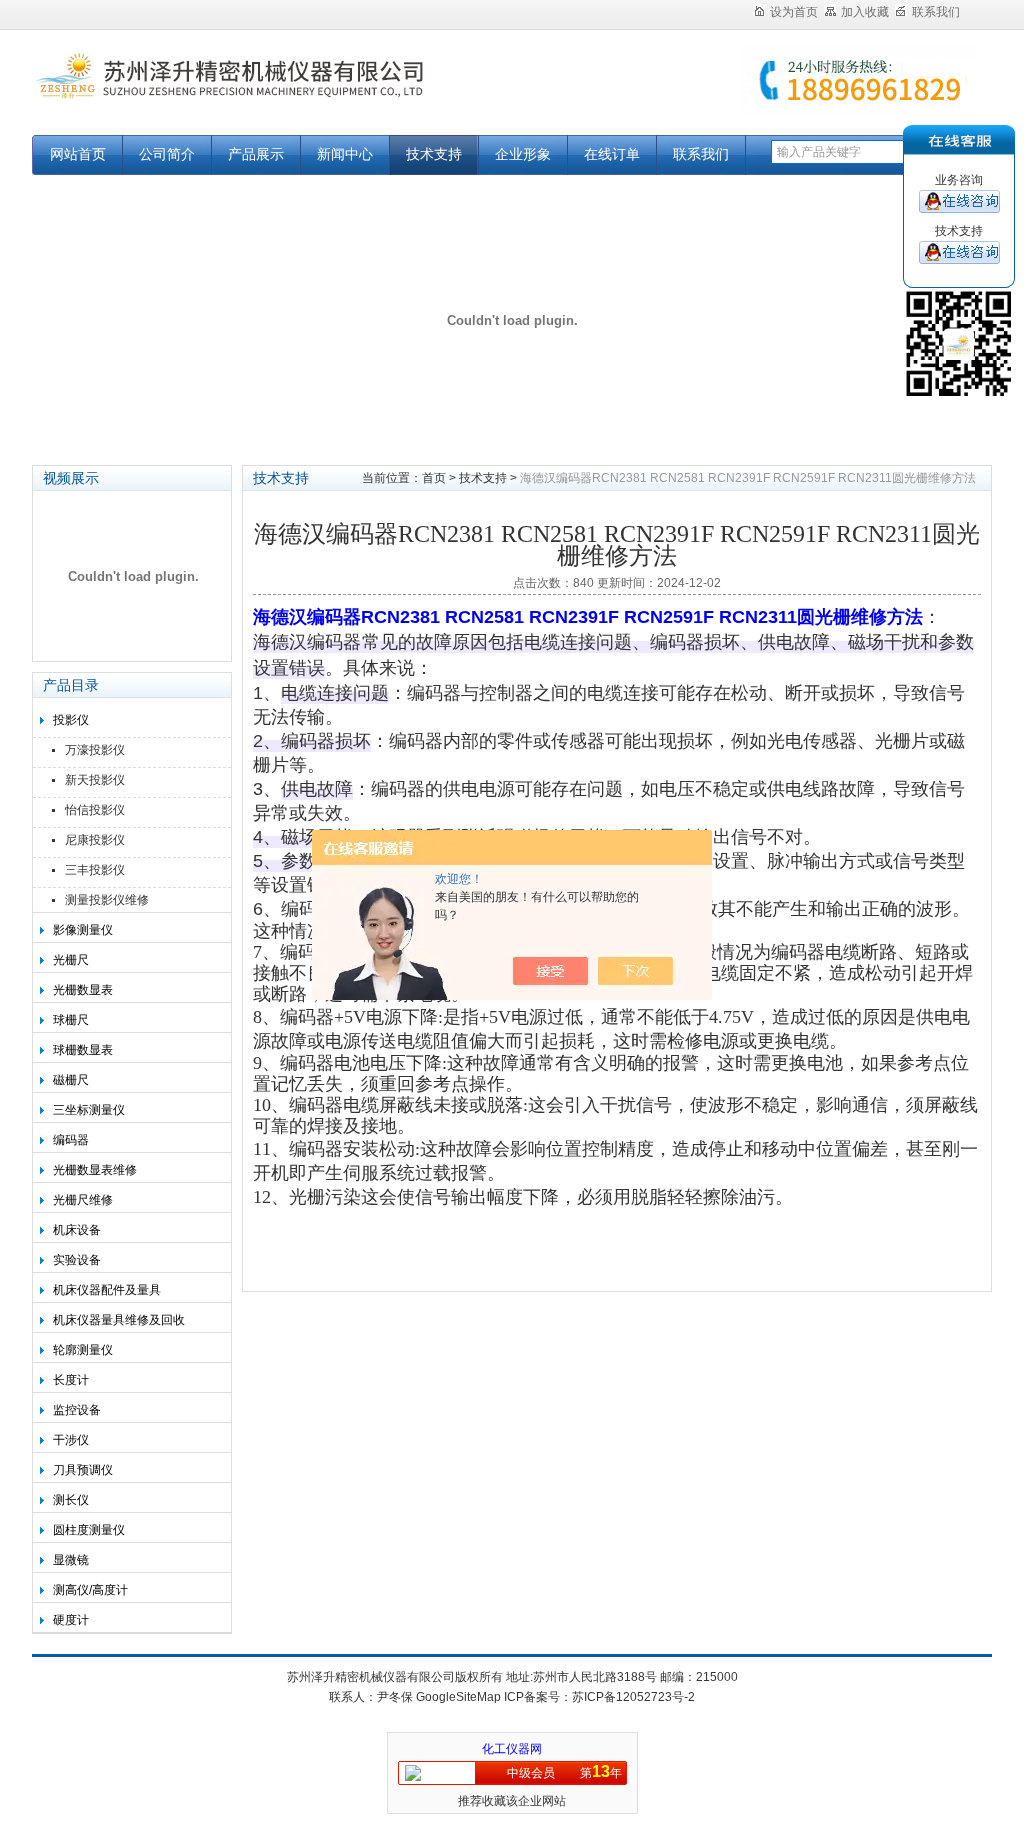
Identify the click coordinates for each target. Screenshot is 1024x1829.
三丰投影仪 (95, 870)
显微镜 (71, 1560)
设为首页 (794, 12)
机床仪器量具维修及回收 (119, 1320)
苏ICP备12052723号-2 (633, 1697)
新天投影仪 (95, 780)
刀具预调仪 (83, 1470)
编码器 (71, 1140)
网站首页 (78, 154)
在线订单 (612, 154)
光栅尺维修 (83, 1200)
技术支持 (434, 154)
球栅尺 (71, 1020)
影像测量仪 (83, 930)
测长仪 (71, 1500)
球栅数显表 (83, 1050)
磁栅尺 (71, 1080)
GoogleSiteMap (458, 1697)
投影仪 (71, 720)
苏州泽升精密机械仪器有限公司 (282, 92)
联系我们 (936, 12)
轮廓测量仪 (83, 1350)
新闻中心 (345, 154)
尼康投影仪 (95, 840)
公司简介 (167, 154)
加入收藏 (865, 12)
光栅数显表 (83, 990)
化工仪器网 (512, 1749)
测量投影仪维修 (107, 900)
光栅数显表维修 (95, 1170)
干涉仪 (71, 1440)
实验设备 (77, 1260)
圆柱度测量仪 (89, 1530)
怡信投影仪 (95, 810)
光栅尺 (71, 960)
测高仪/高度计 (90, 1590)
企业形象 (523, 154)
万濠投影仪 (95, 750)
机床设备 (77, 1230)
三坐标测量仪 (89, 1110)
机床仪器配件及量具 (107, 1290)
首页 (434, 478)
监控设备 (77, 1410)
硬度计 (71, 1620)
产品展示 (256, 154)
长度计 (71, 1380)
